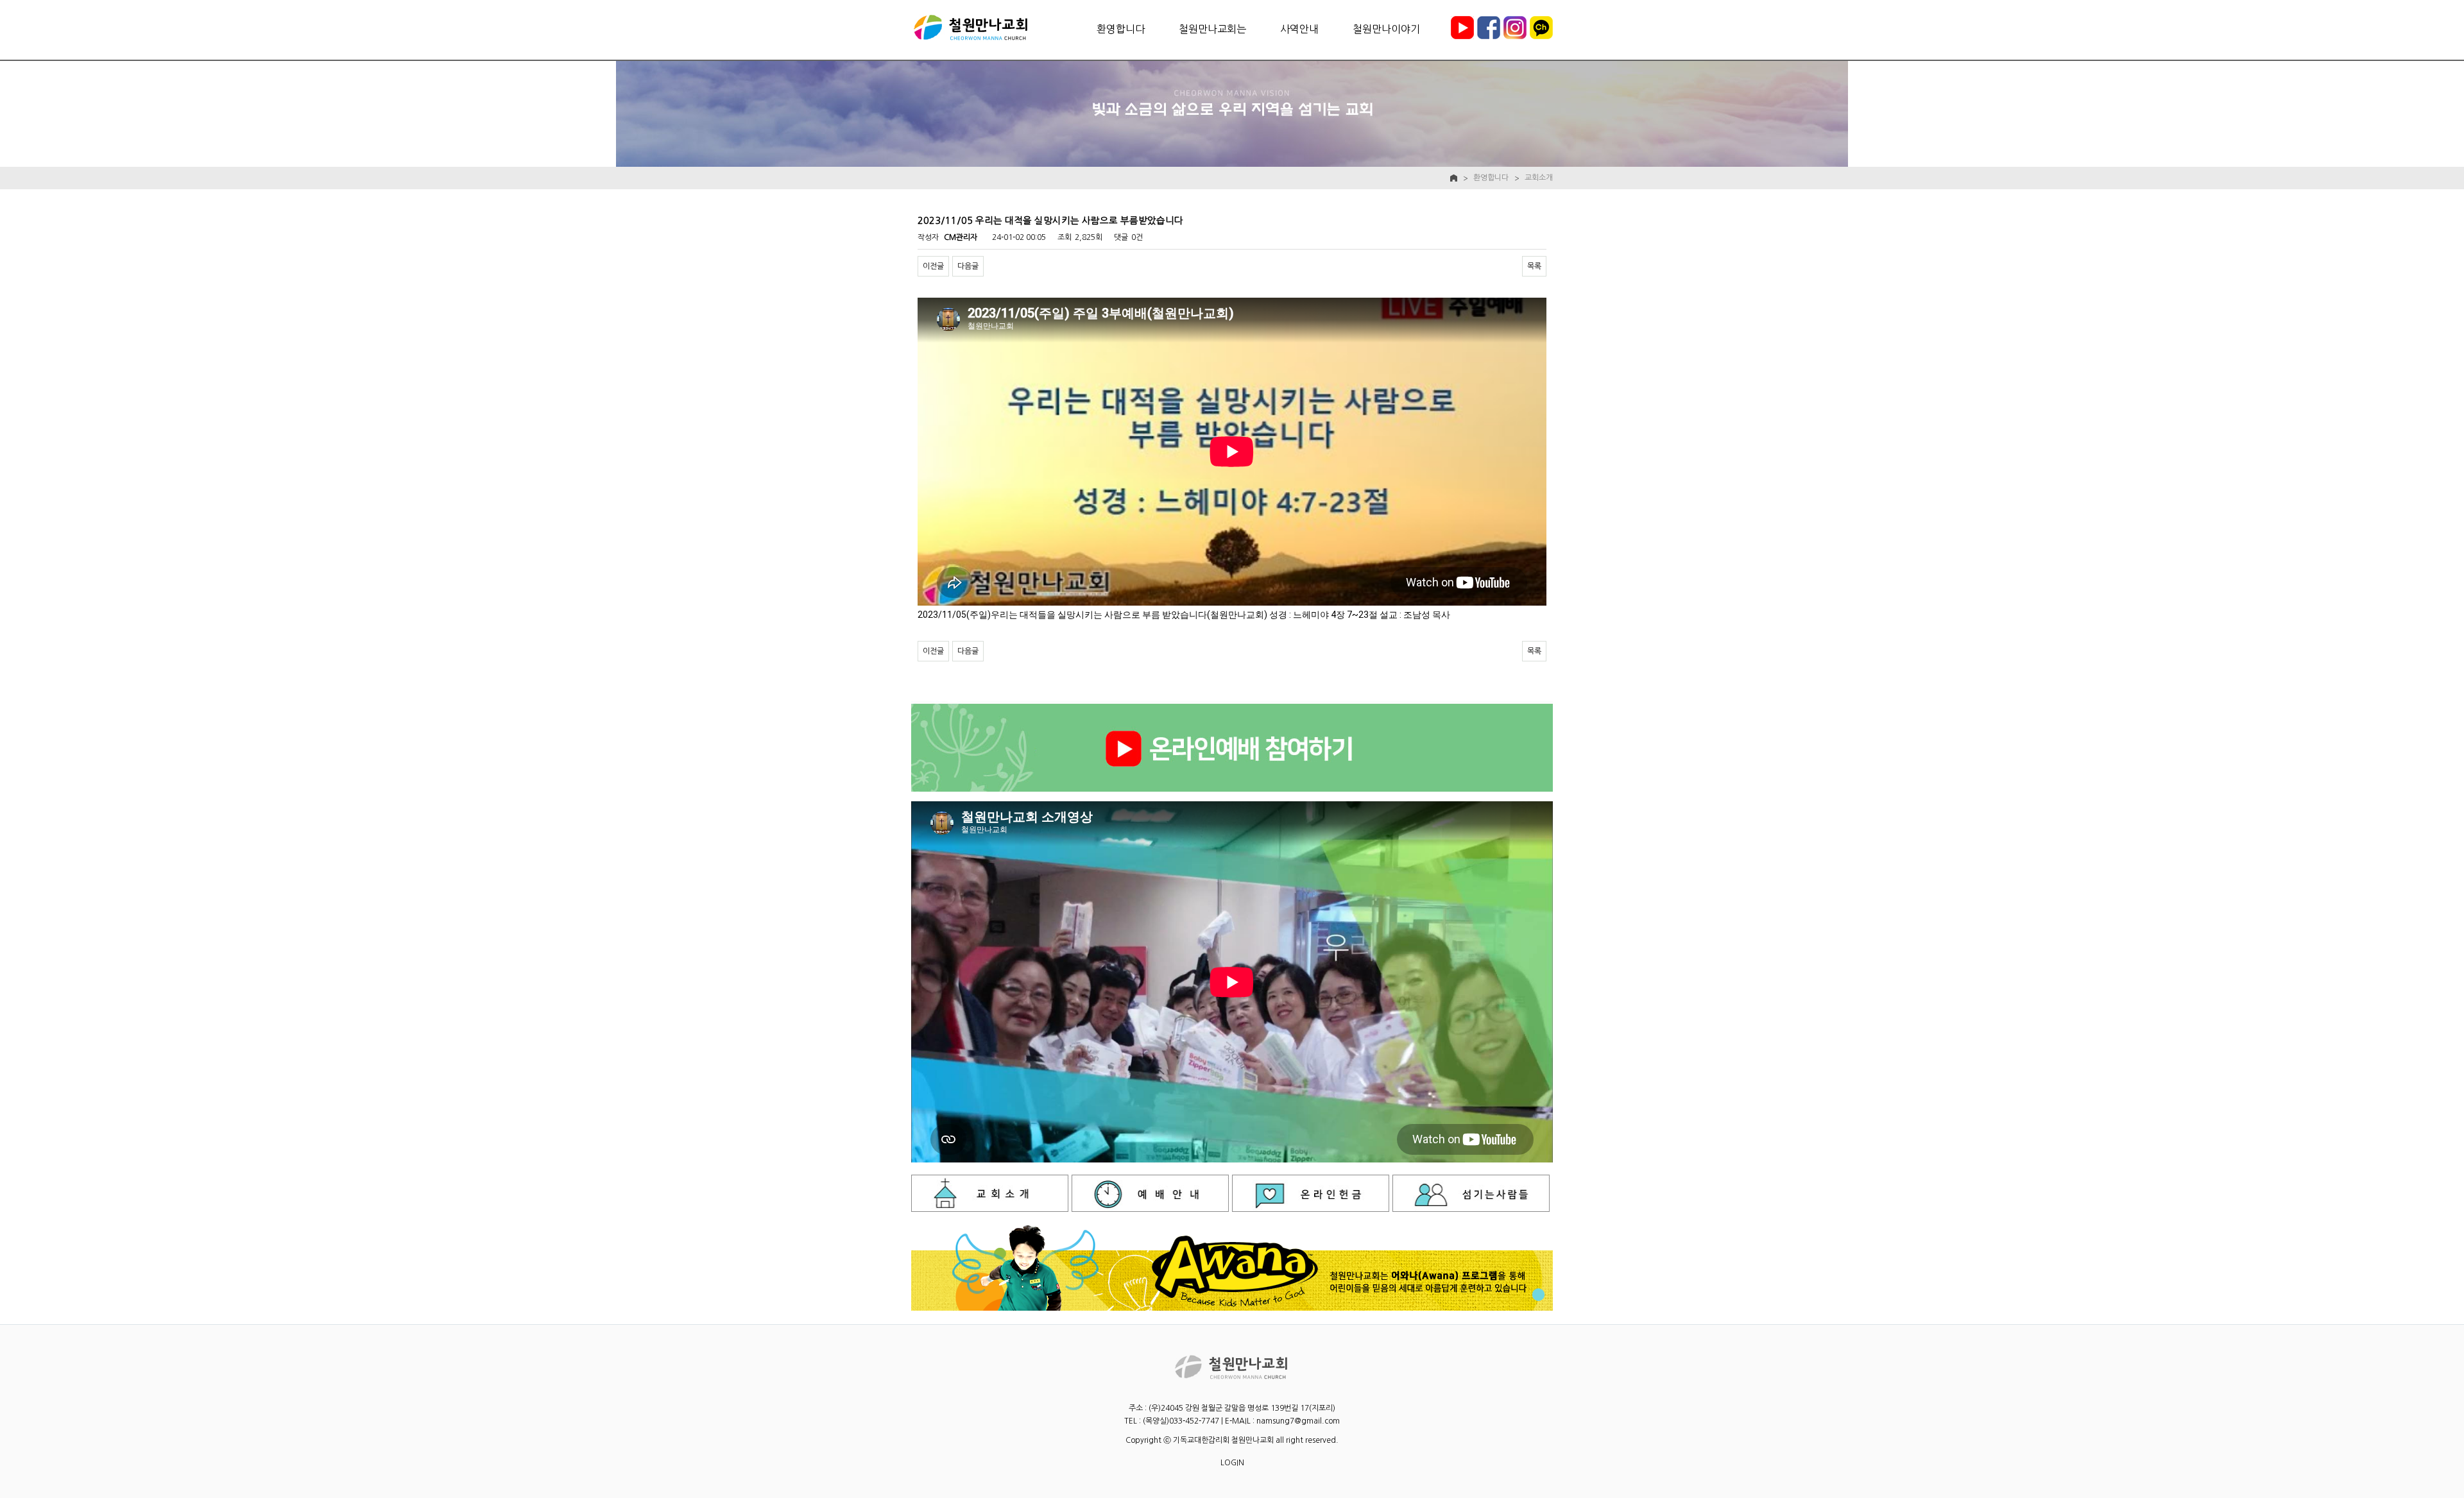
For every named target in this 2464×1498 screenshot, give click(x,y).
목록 (1534, 266)
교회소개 (1539, 178)
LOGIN (1232, 1463)
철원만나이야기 (1386, 29)
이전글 (933, 266)
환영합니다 (1121, 29)
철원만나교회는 (1212, 29)
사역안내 (1299, 29)
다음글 (968, 266)
